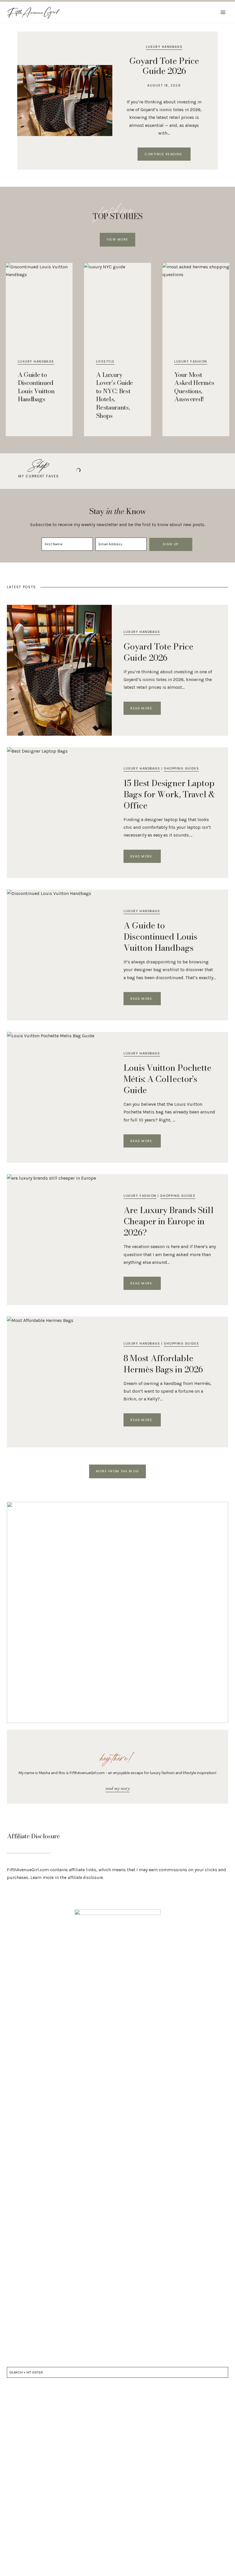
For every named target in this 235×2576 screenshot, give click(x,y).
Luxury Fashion (191, 361)
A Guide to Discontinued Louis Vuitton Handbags (36, 387)
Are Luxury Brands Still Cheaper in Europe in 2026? (169, 1221)
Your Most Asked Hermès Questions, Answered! (194, 387)
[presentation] (65, 101)
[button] (117, 240)
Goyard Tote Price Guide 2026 (164, 66)
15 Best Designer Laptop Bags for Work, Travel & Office (169, 794)
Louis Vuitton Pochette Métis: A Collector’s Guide (167, 1079)
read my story (117, 1788)
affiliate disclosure (85, 1877)
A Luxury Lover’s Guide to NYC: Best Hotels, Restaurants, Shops (114, 395)
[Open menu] (223, 12)
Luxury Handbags (164, 47)
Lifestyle (105, 361)
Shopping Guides (181, 768)
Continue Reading (168, 155)
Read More (145, 709)
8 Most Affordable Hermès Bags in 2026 (163, 1364)
